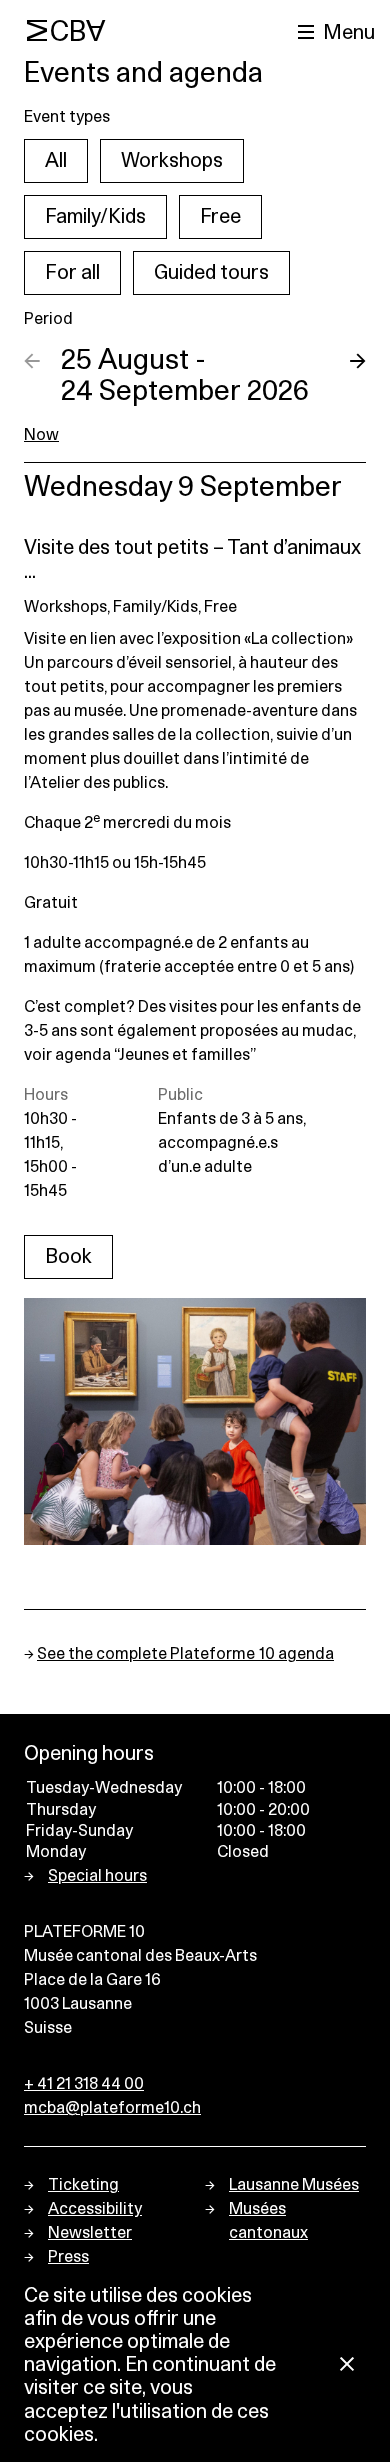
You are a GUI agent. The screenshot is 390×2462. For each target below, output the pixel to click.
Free (220, 217)
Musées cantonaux (268, 2221)
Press (68, 2257)
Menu (349, 33)
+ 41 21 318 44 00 (84, 2084)
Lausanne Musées (294, 2185)
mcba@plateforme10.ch (112, 2108)
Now (41, 435)
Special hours (97, 1876)
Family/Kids (95, 217)
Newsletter (90, 2233)
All (56, 161)
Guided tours (211, 273)
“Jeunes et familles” (185, 1055)
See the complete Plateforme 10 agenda (185, 1654)
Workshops (172, 161)
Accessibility (95, 2209)
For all (72, 273)
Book (68, 1257)
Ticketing (83, 2185)
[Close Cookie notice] (347, 2365)
